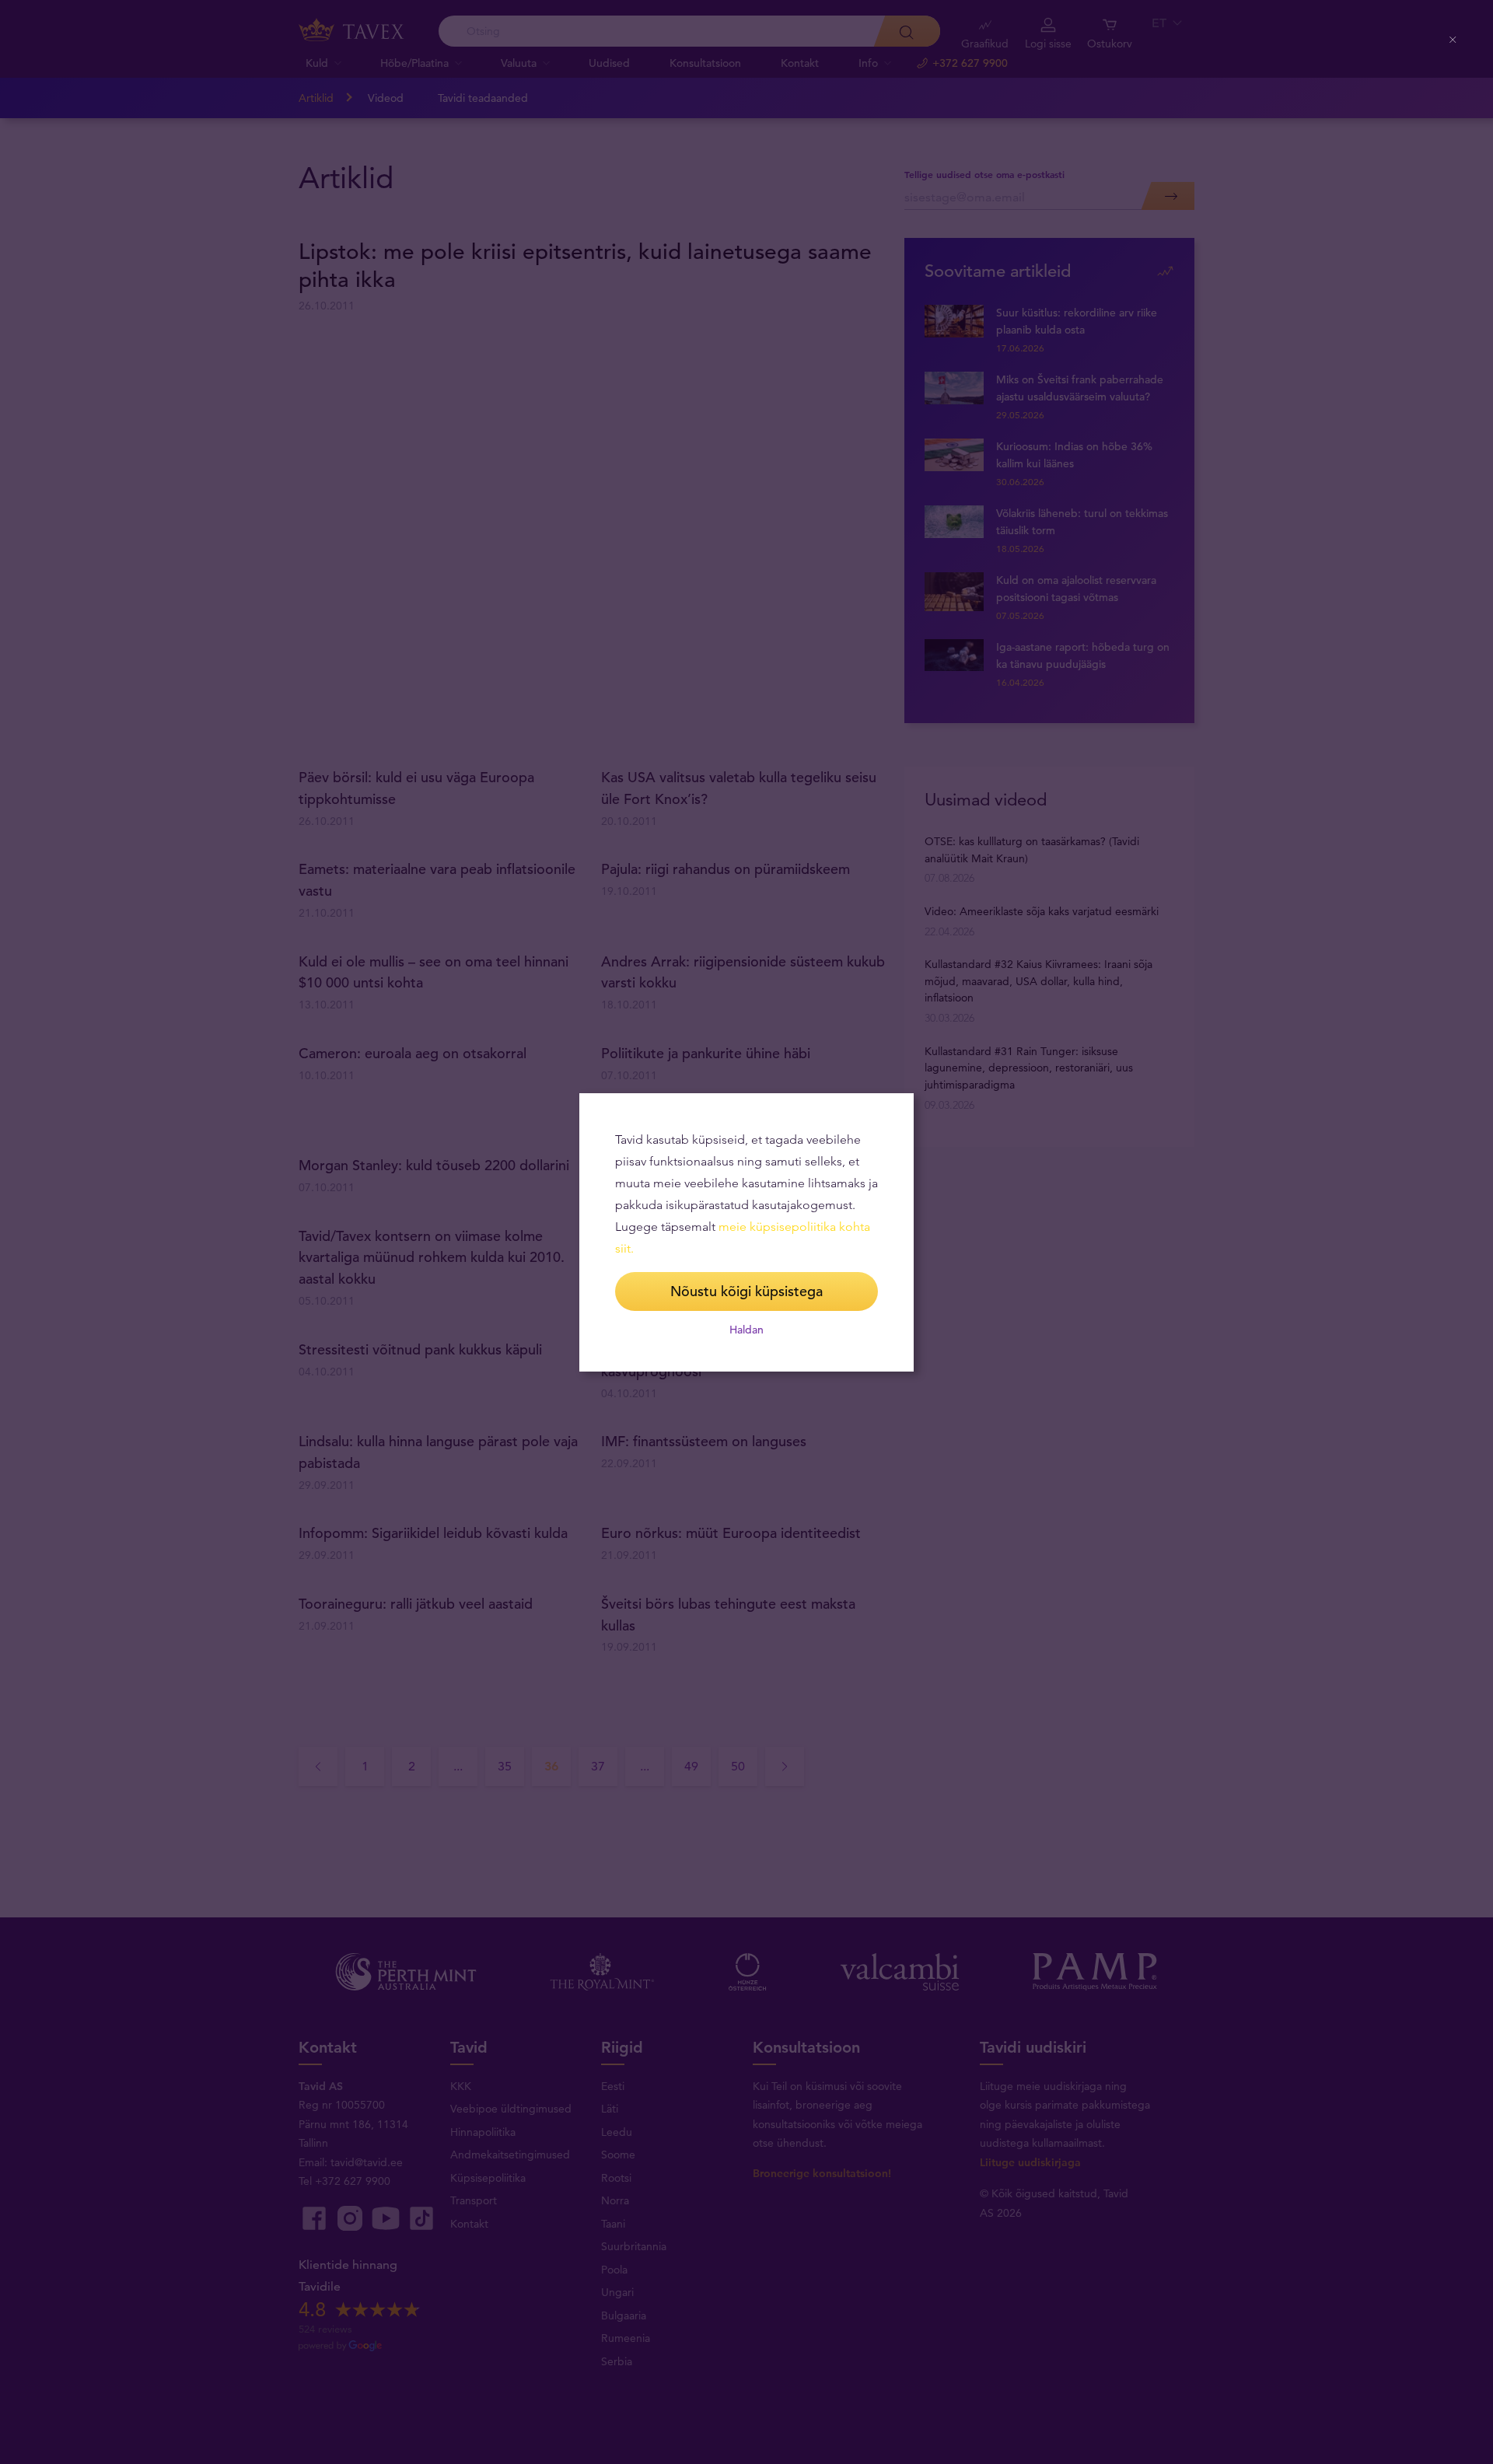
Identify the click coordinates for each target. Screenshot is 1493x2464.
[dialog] (746, 1232)
